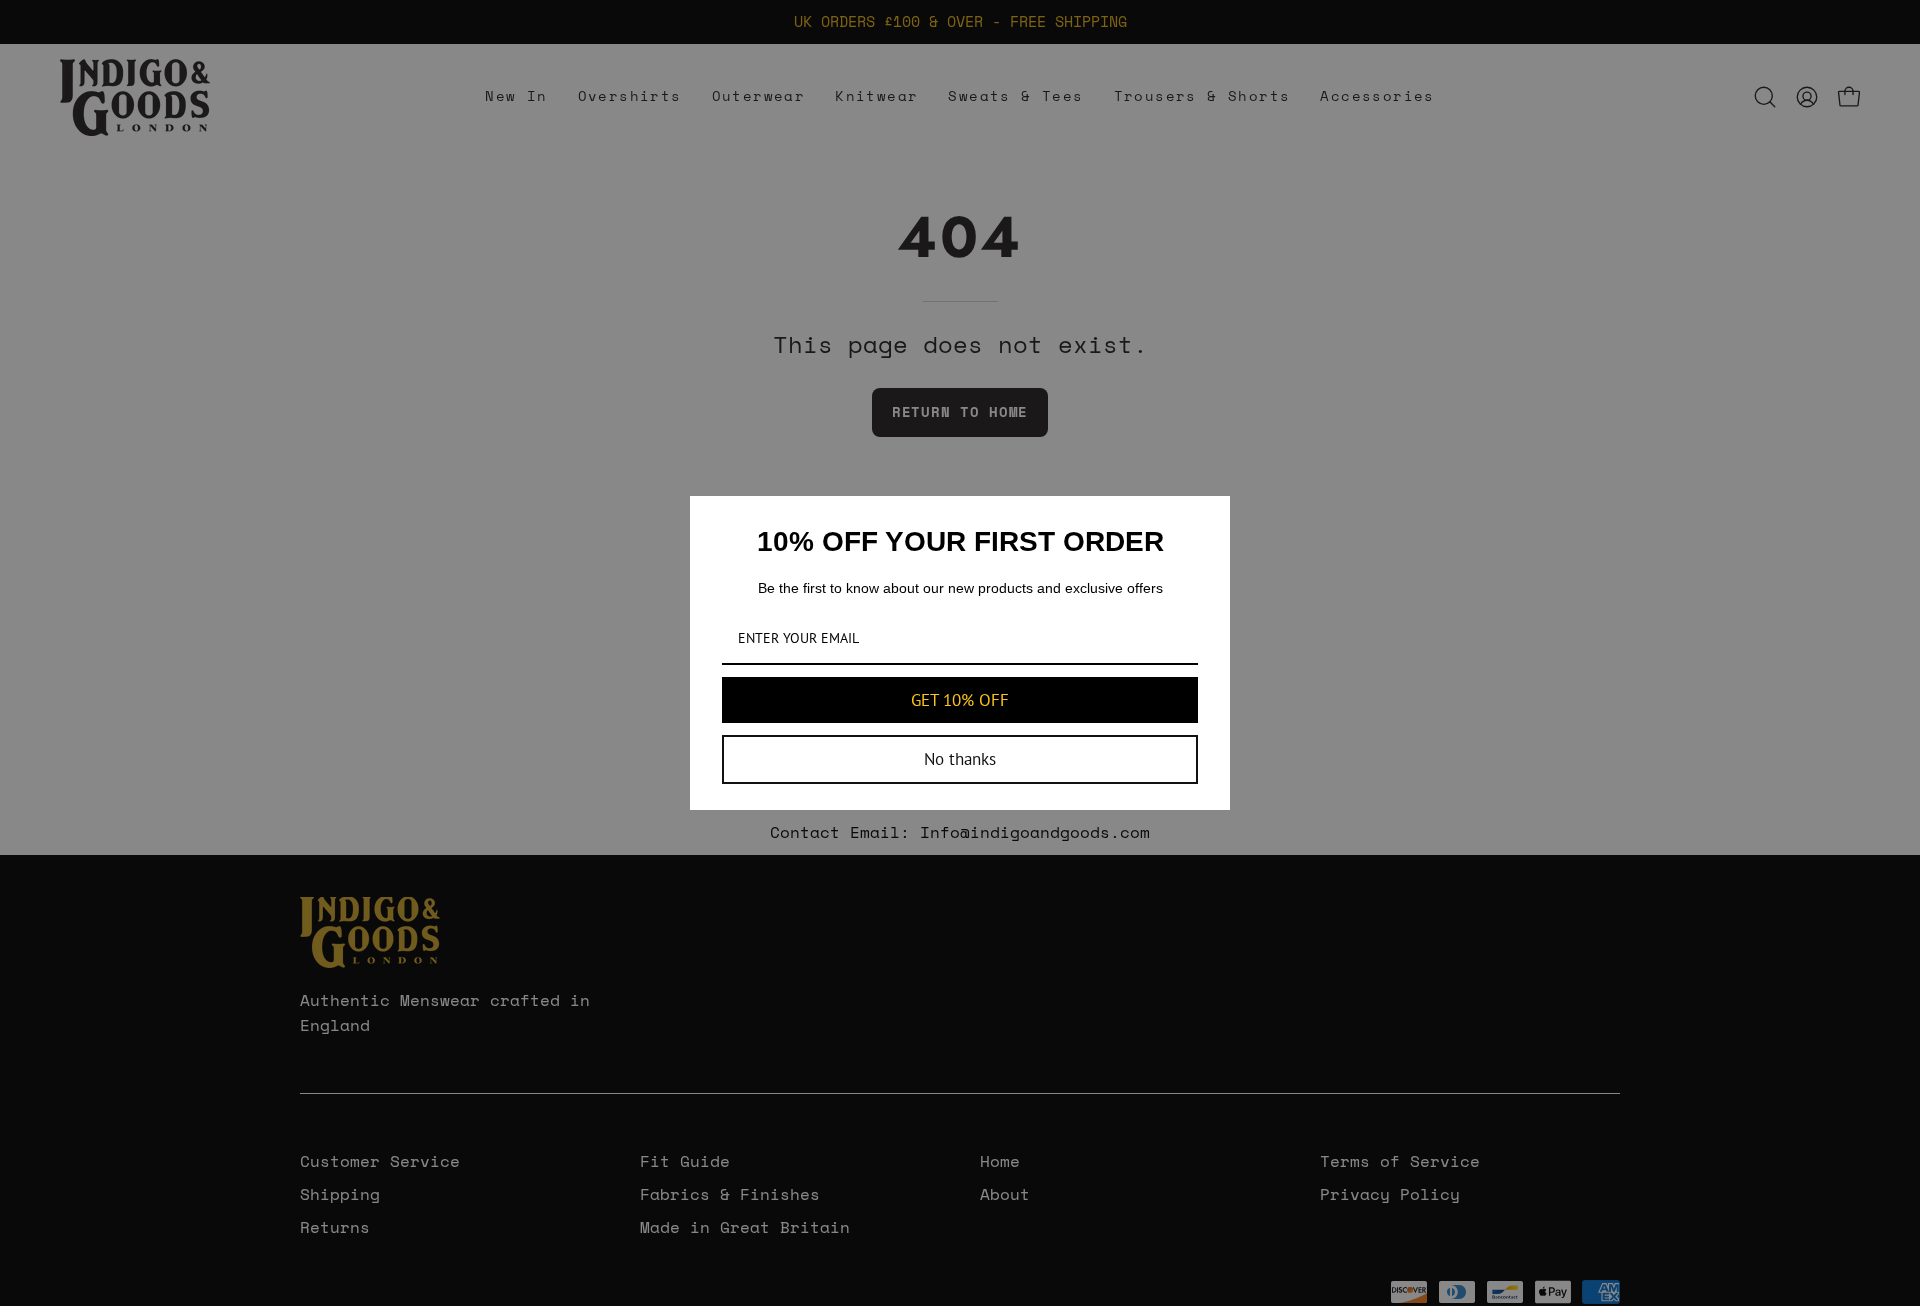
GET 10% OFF (960, 700)
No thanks (960, 759)
